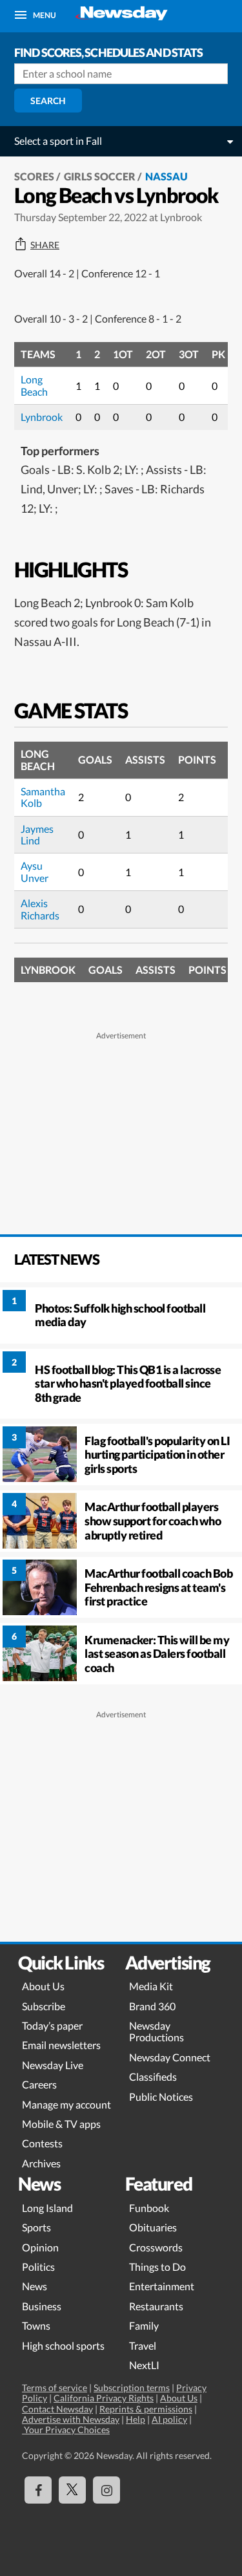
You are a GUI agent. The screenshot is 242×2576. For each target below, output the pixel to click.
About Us (43, 1986)
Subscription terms (132, 2388)
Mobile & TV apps (61, 2124)
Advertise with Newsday (71, 2419)
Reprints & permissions (146, 2409)
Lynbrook (42, 417)
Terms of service (55, 2388)
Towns (36, 2325)
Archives (41, 2163)
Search (48, 101)
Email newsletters (61, 2045)
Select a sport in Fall (58, 141)
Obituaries (153, 2227)
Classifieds (153, 2077)
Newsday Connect (170, 2057)
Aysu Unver (35, 871)
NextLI (144, 2365)
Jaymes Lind (37, 834)
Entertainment (162, 2286)
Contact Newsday (57, 2409)
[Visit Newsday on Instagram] (106, 2490)
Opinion (40, 2247)
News (35, 2286)
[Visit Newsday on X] (72, 2490)
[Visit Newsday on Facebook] (38, 2490)
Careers (39, 2084)
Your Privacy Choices (66, 2430)
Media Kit (151, 1986)
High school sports (63, 2345)
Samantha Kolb (43, 797)
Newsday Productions (156, 2031)
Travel (143, 2345)
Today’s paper (52, 2025)
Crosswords (156, 2247)
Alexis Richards (40, 909)
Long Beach (34, 385)
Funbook (149, 2208)
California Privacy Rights (104, 2398)
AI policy (169, 2419)
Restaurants (156, 2306)
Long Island (47, 2208)
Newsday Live (53, 2065)
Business (42, 2306)
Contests (42, 2143)
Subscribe (44, 2006)
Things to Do (157, 2267)
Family (144, 2325)
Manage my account (66, 2104)
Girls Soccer (100, 176)
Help (136, 2419)
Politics (38, 2267)
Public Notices (161, 2097)
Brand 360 (152, 2006)
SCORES (34, 176)
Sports (36, 2227)
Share (45, 245)
